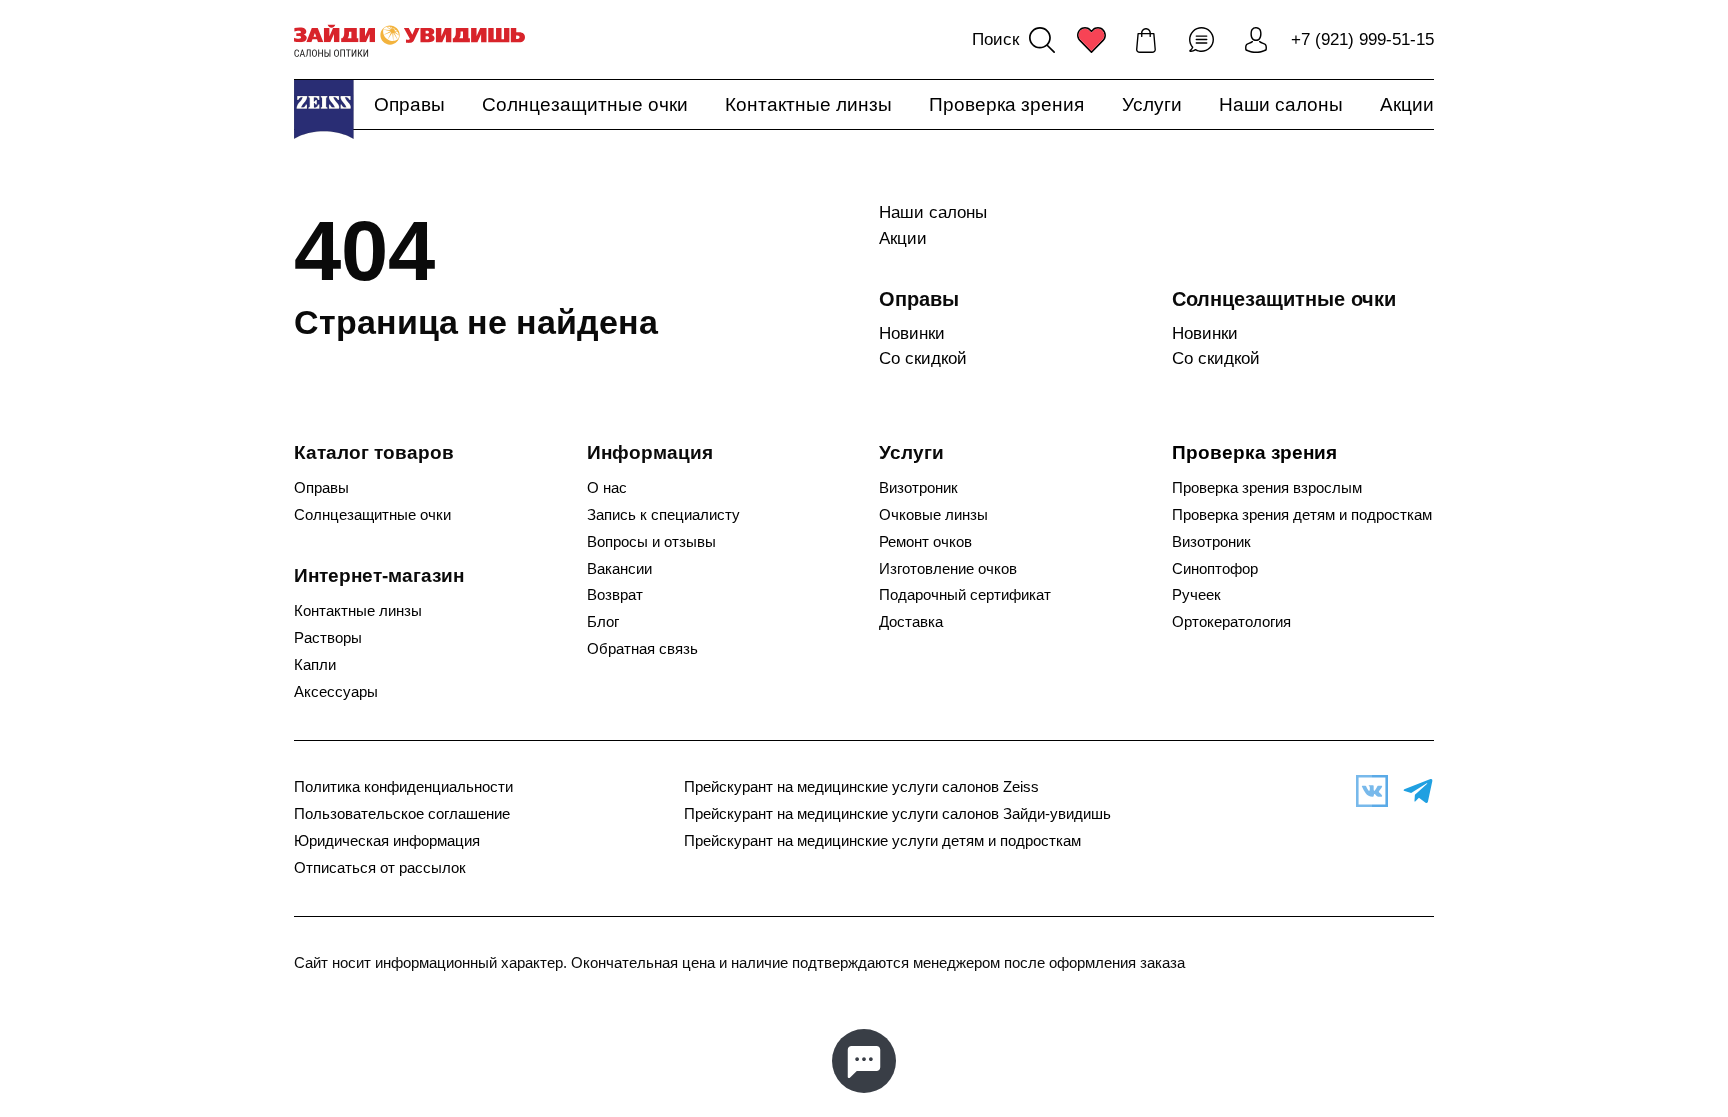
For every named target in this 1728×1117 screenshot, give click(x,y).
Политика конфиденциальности (403, 787)
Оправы (409, 104)
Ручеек (1196, 595)
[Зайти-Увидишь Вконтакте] (1367, 791)
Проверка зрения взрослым (1267, 488)
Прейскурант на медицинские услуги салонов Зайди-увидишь (897, 814)
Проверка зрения (1006, 104)
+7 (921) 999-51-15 (1362, 39)
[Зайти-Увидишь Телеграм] (1413, 791)
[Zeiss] (324, 109)
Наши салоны (1281, 104)
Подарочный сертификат (965, 595)
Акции (1407, 104)
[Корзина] (1146, 40)
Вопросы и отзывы (651, 542)
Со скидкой (923, 358)
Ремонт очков (925, 542)
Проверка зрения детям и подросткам (1302, 515)
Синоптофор (1215, 569)
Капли (315, 665)
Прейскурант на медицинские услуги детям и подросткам (882, 841)
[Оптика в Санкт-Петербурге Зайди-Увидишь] (409, 40)
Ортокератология (1231, 622)
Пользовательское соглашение (402, 814)
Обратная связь (642, 649)
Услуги (1152, 104)
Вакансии (619, 569)
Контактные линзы (808, 104)
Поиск (995, 39)
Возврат (615, 595)
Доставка (911, 622)
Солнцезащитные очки (585, 104)
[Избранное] (1091, 40)
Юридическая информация (387, 841)
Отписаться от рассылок (380, 868)
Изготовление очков (948, 569)
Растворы (328, 638)
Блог (603, 622)
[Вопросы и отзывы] (1201, 40)
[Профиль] (1256, 40)
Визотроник (918, 488)
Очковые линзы (933, 515)
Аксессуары (336, 692)
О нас (607, 488)
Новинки (912, 333)
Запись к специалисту (663, 515)
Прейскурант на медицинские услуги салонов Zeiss (861, 787)
